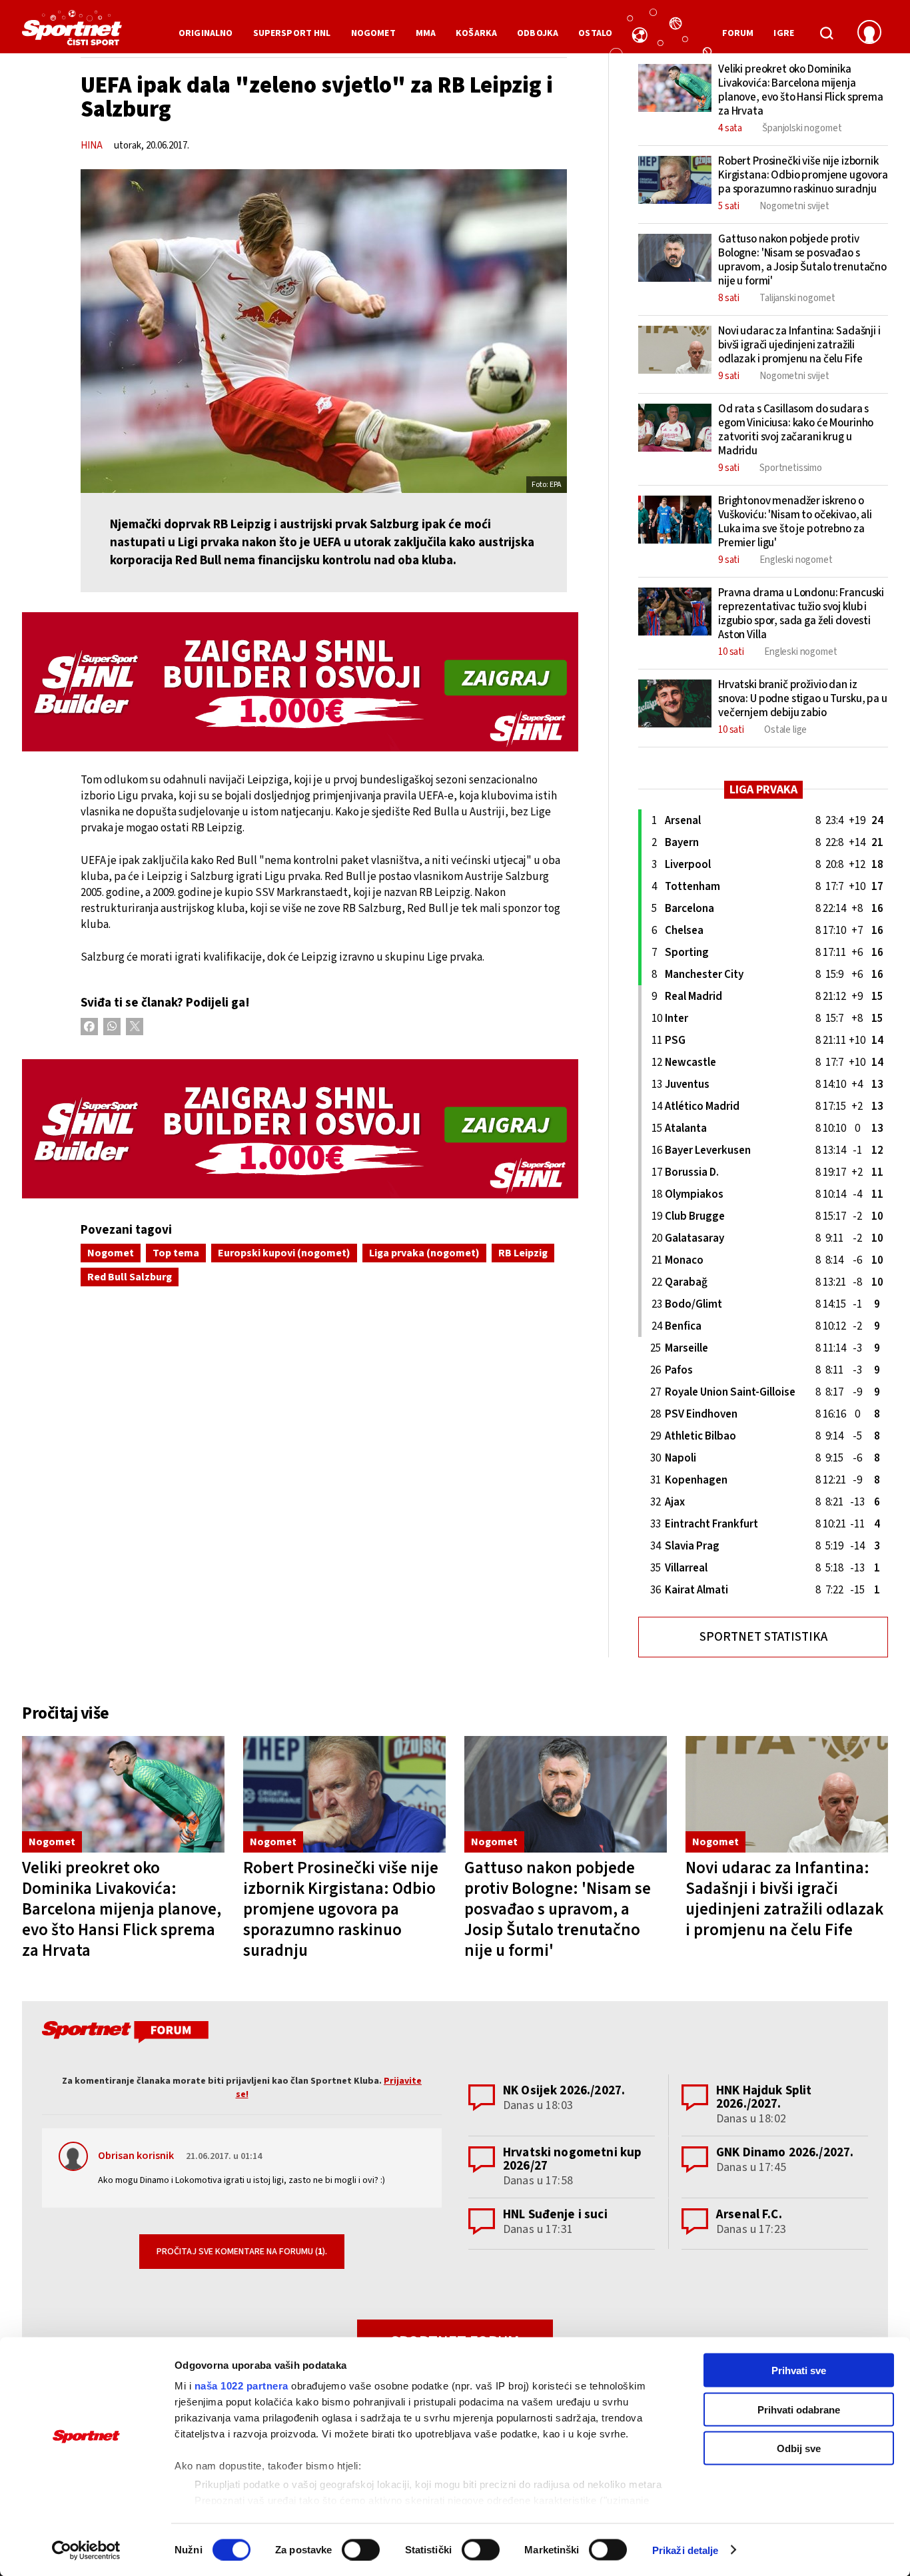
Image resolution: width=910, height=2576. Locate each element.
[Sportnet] (72, 33)
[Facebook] (89, 1027)
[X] (135, 1027)
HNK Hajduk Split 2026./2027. (764, 2097)
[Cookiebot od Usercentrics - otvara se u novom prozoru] (86, 2550)
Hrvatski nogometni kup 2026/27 (572, 2159)
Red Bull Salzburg (130, 1277)
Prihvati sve (799, 2370)
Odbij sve (799, 2448)
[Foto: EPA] (324, 331)
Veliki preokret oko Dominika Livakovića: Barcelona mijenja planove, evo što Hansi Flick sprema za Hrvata (122, 1909)
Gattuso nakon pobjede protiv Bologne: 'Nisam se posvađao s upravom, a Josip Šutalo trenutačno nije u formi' (558, 1909)
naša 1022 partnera (241, 2386)
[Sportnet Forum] (124, 2034)
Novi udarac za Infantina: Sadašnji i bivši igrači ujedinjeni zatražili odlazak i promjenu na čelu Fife (784, 1899)
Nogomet (111, 1253)
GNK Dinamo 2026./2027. (785, 2153)
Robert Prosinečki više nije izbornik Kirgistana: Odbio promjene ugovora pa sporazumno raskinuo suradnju (341, 1909)
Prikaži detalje (685, 2550)
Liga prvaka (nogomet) (424, 1253)
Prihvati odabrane (799, 2409)
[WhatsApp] (112, 1027)
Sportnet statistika (763, 1637)
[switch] (361, 2549)
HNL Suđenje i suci (555, 2215)
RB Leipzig (523, 1253)
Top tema (176, 1253)
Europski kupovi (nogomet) (284, 1253)
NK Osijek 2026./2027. (564, 2091)
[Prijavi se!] (869, 33)
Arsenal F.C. (749, 2215)
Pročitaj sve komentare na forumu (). (242, 2252)
